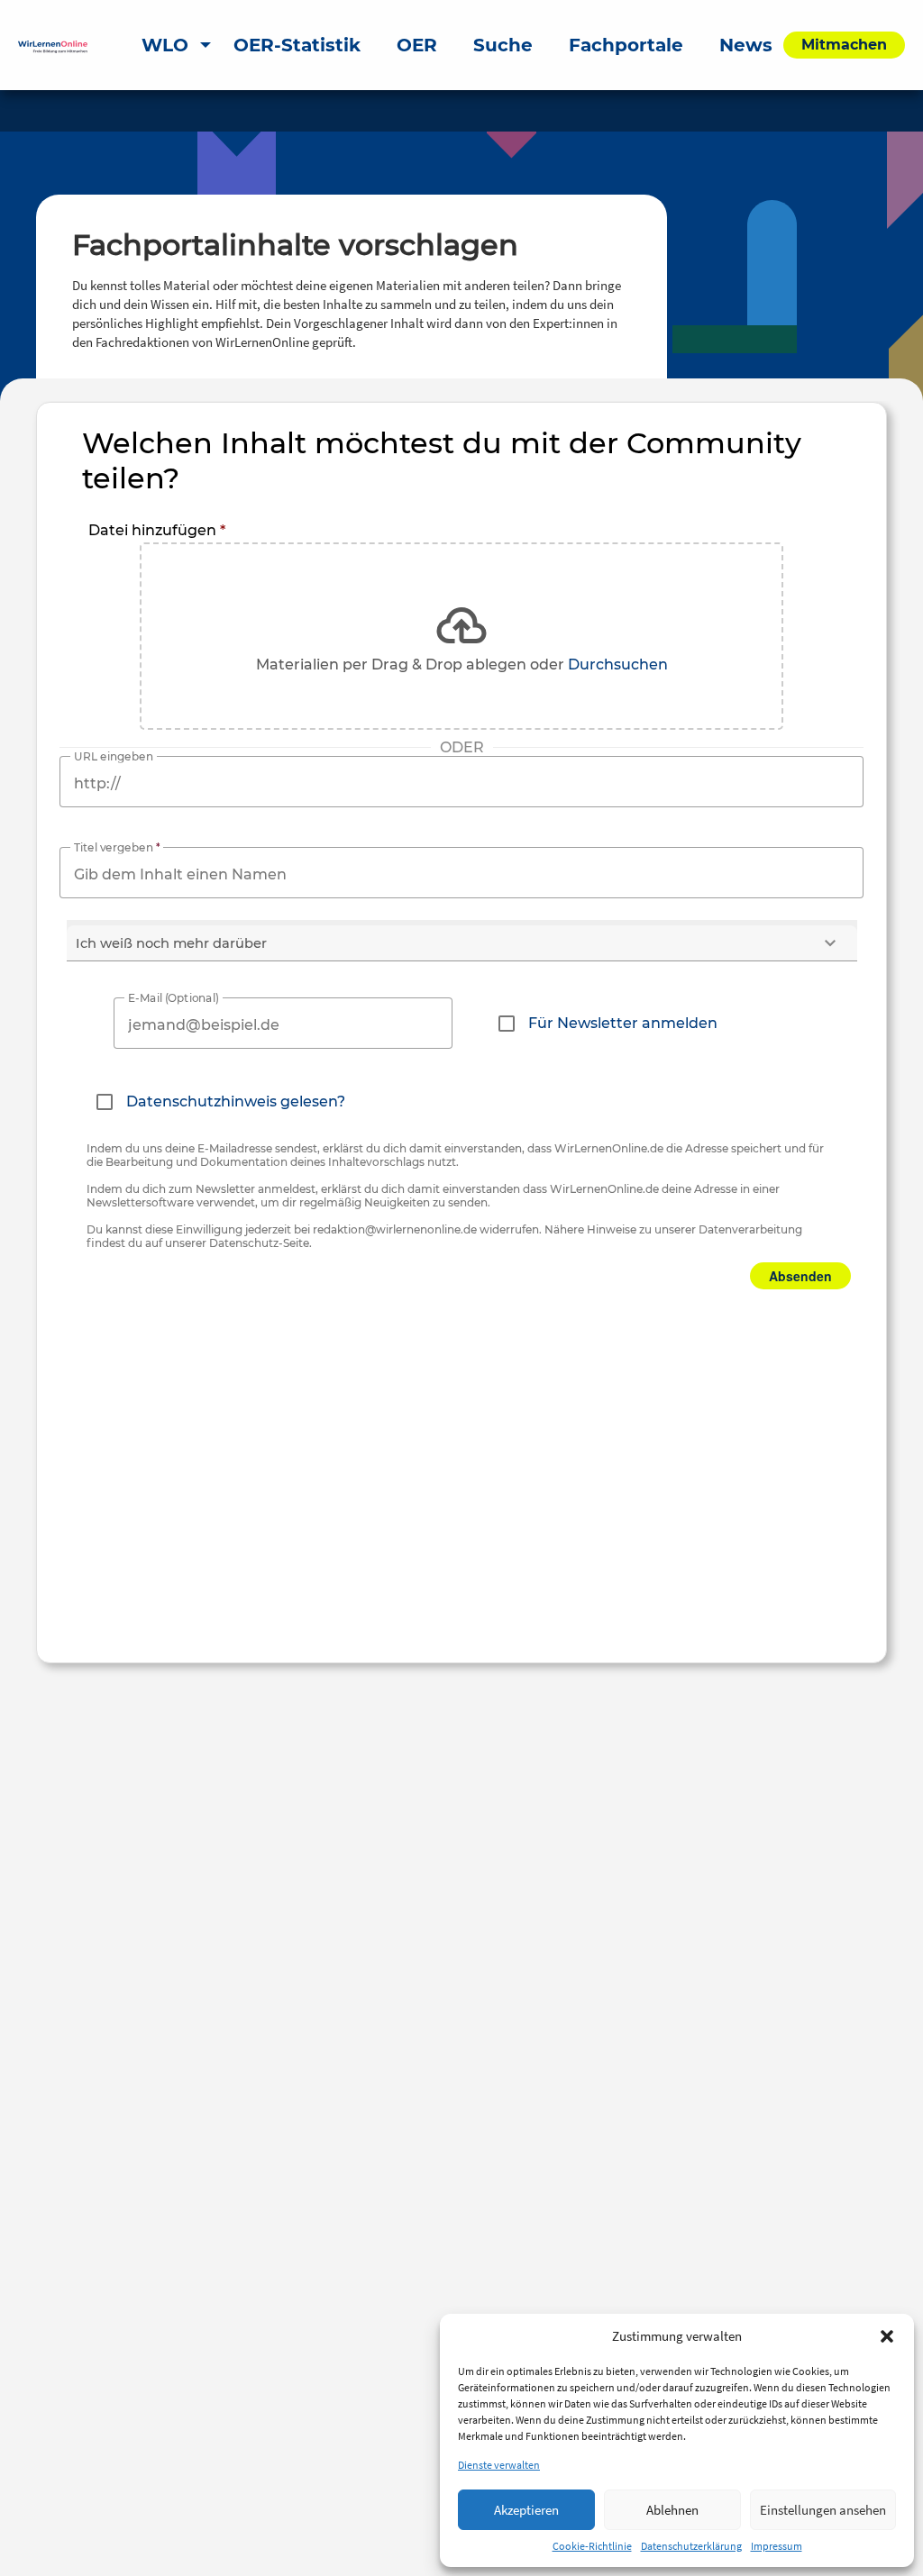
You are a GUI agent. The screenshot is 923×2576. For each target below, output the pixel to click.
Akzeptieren (526, 2510)
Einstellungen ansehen (823, 2510)
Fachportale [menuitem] (626, 45)
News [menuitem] (746, 45)
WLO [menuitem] (165, 45)
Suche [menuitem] (503, 45)
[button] (887, 2336)
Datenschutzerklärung (691, 2546)
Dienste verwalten (499, 2465)
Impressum (777, 2546)
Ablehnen (672, 2510)
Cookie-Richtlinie (592, 2546)
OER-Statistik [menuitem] (297, 45)
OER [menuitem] (417, 45)
